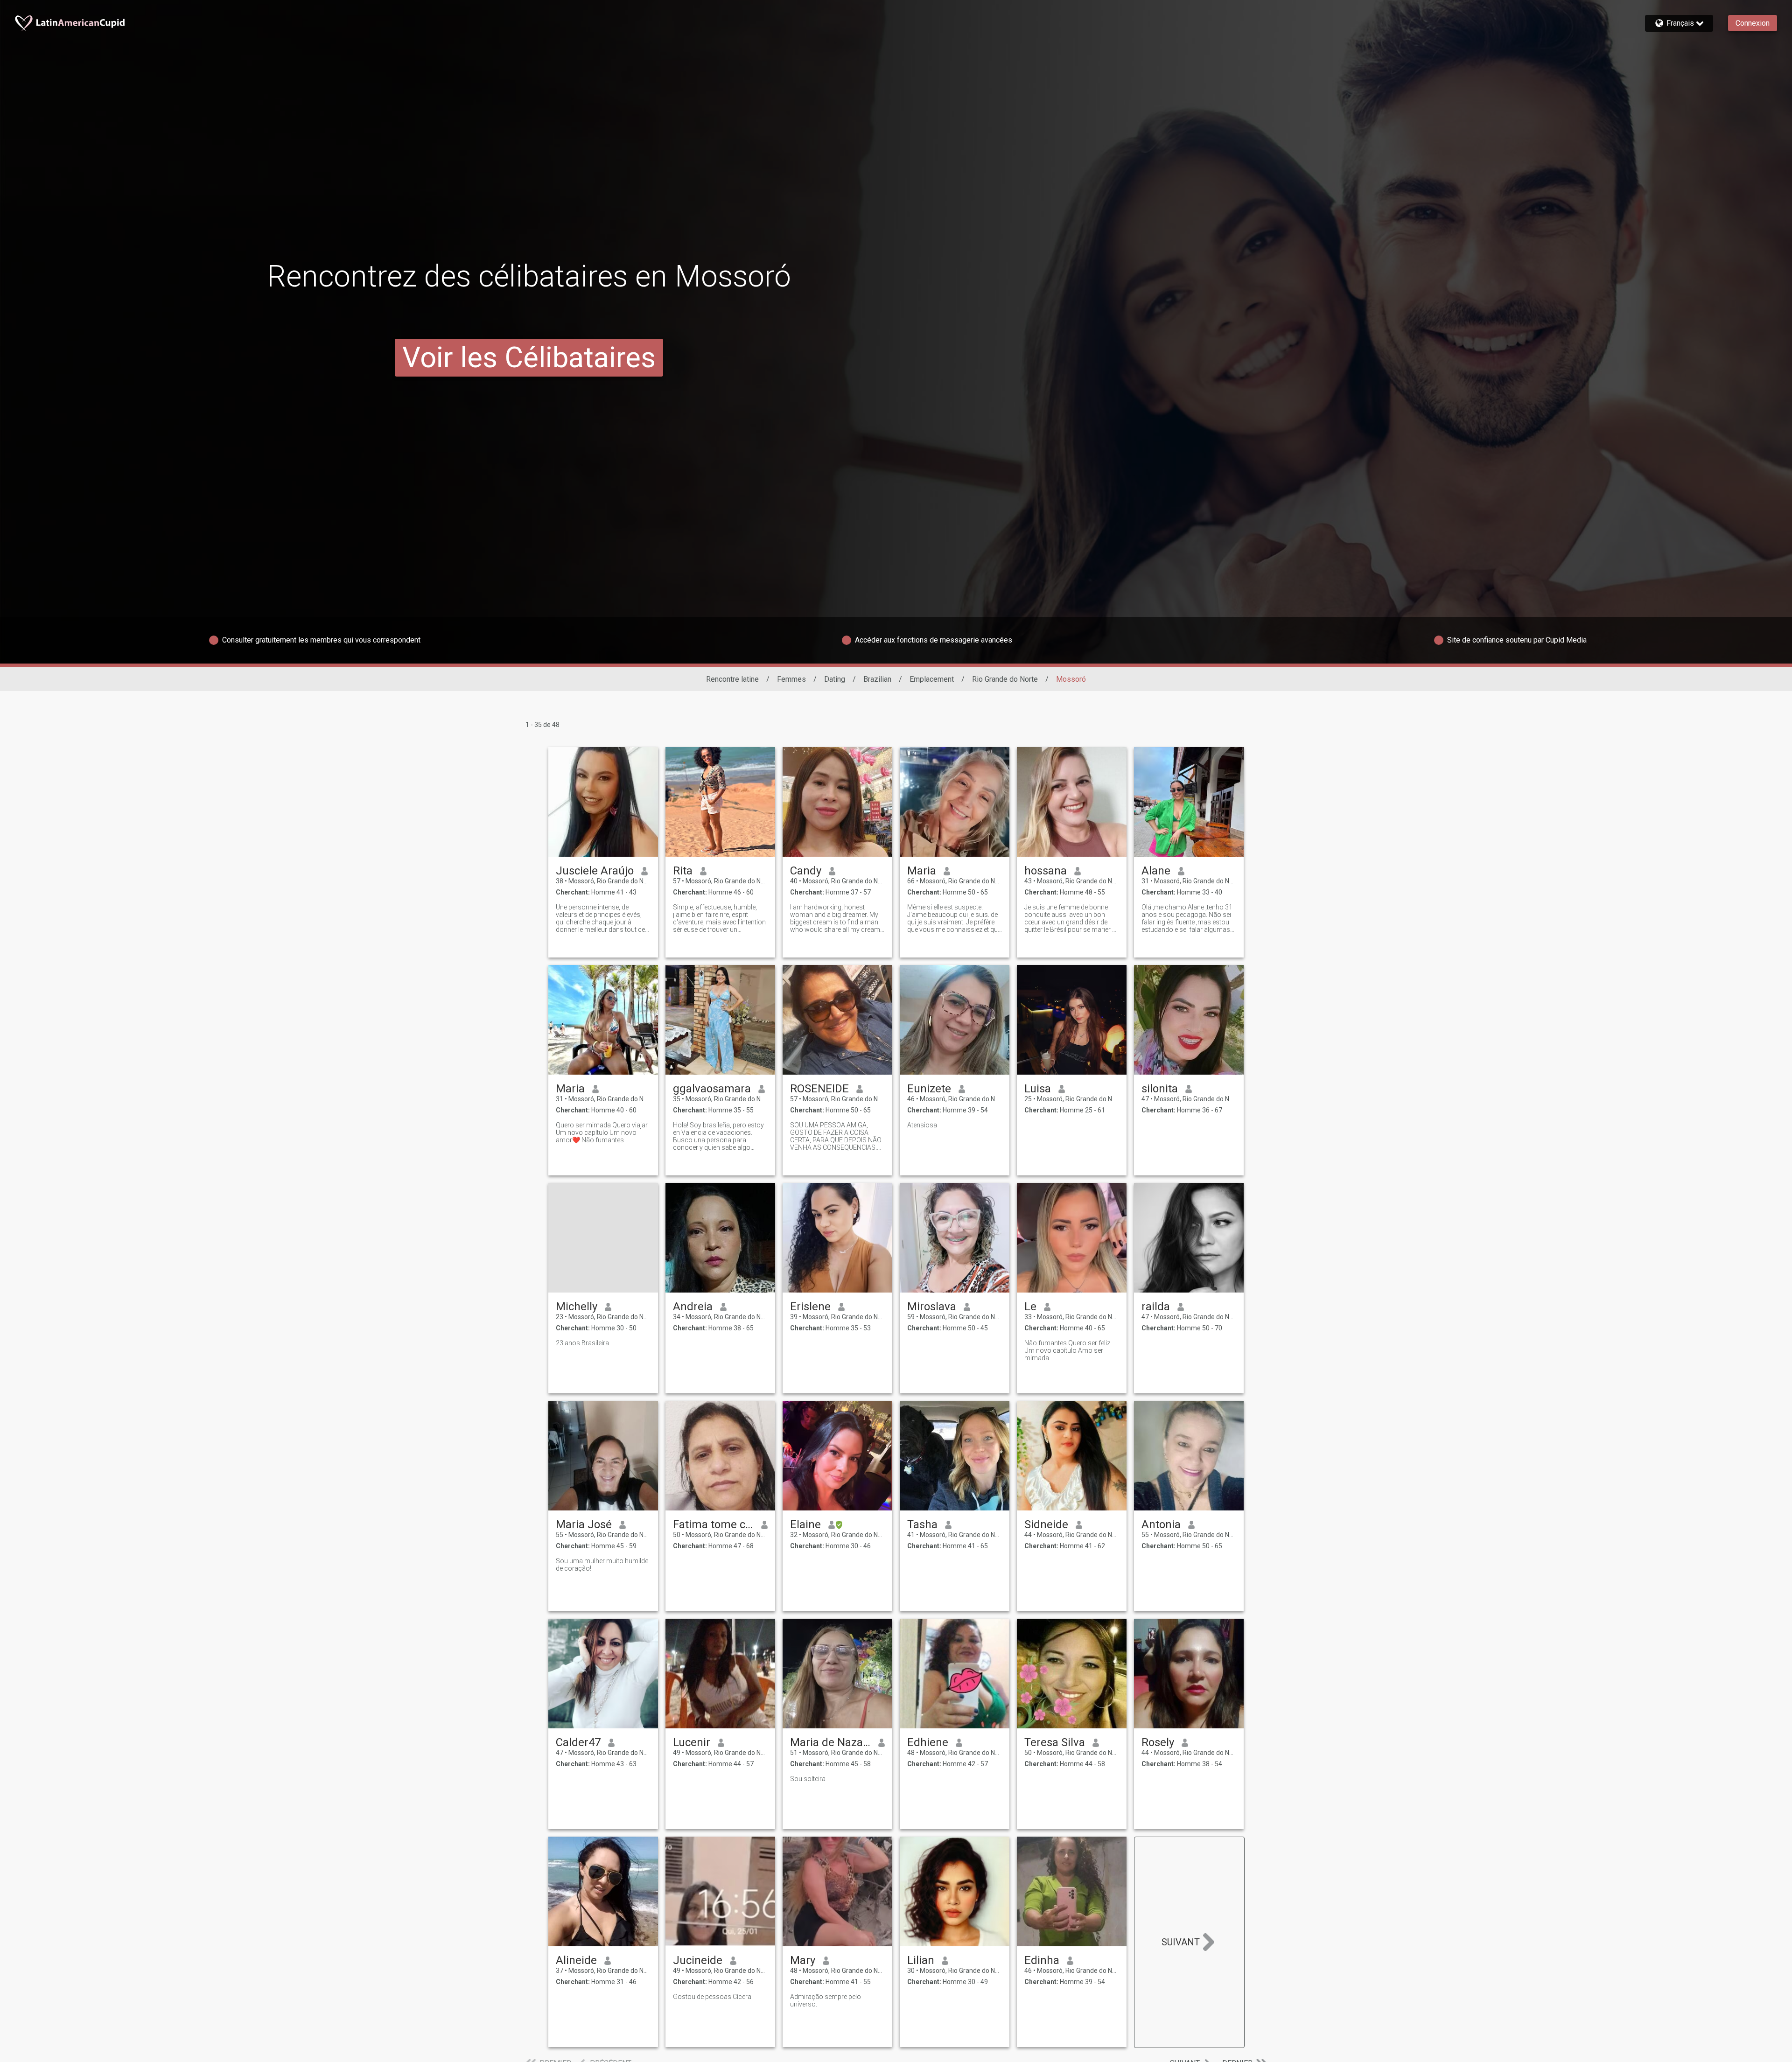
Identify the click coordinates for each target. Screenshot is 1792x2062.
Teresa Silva (1055, 1742)
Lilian (921, 1960)
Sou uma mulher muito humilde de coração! (602, 1565)
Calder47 (578, 1742)
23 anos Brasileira (582, 1343)
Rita (683, 871)
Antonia (1161, 1524)
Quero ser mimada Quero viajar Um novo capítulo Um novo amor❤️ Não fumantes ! (602, 1132)
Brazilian (877, 679)
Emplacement (932, 679)
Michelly (577, 1307)
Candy (806, 871)
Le (1030, 1307)
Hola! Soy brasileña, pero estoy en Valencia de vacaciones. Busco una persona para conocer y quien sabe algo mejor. (718, 1136)
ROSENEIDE (819, 1089)
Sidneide (1046, 1524)
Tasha (922, 1524)
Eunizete (929, 1089)
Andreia (693, 1307)
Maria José (584, 1524)
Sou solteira (808, 1779)
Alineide (576, 1960)
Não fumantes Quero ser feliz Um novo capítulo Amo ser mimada (1067, 1350)
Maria (922, 871)
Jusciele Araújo (595, 871)
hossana (1046, 871)
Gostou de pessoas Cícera (712, 1997)
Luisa (1038, 1089)
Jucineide (698, 1960)
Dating (835, 679)
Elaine (805, 1524)
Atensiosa (922, 1125)
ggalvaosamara (712, 1089)
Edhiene (928, 1742)
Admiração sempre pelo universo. (826, 2000)
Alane (1156, 871)
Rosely (1158, 1742)
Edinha (1042, 1960)
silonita (1160, 1089)
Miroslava (932, 1307)
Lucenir (692, 1742)
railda (1156, 1307)
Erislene (810, 1307)
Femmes (791, 679)
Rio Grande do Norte (1005, 679)
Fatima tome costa (713, 1524)
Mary (803, 1960)
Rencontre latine (732, 679)
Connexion (1753, 23)
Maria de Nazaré (830, 1742)
